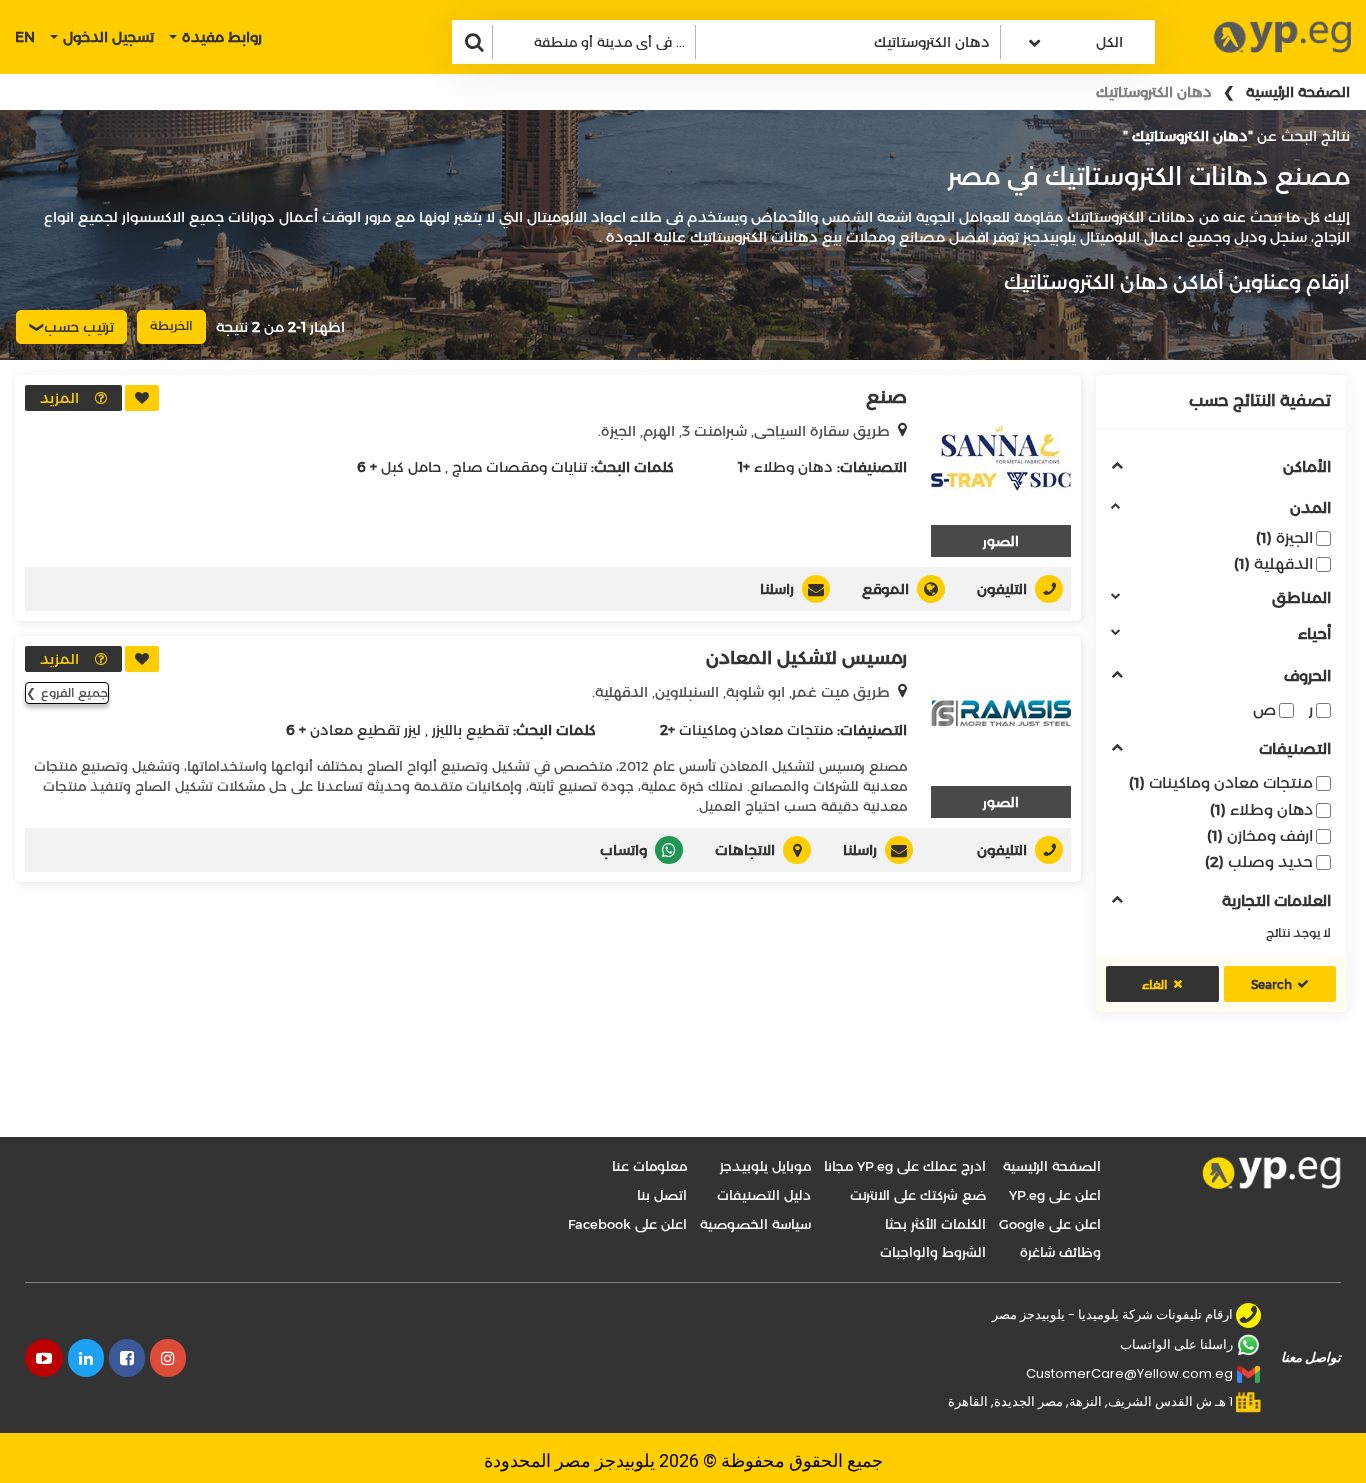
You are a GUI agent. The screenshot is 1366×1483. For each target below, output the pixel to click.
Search (1271, 984)
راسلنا (777, 589)
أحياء (1314, 634)
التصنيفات (1295, 749)
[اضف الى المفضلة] (142, 398)
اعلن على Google (1050, 1224)
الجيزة (1284, 537)
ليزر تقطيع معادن (365, 730)
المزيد (59, 398)
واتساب (623, 850)
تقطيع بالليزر (470, 730)
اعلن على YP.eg (1055, 1195)
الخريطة (171, 325)
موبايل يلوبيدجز (765, 1166)
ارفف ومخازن (1260, 835)
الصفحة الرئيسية (1298, 92)
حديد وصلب (1259, 861)
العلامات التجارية (1276, 901)
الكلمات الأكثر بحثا (935, 1224)
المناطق (1301, 598)
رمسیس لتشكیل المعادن (806, 658)
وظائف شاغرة (1060, 1252)
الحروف (1307, 676)
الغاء (1155, 984)
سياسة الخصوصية (755, 1224)
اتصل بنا (662, 1195)
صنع (886, 397)
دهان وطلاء (1261, 809)
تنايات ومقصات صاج (519, 467)
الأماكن (1307, 467)
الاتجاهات (745, 850)
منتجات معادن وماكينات (1221, 782)
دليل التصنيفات (764, 1195)
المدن (1310, 508)
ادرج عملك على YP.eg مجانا (905, 1166)
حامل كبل (411, 467)
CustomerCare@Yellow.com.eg (1129, 1373)
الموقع (885, 589)
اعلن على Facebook (627, 1224)
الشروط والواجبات (933, 1252)
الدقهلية (1273, 563)
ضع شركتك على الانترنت (918, 1195)
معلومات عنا (649, 1166)
